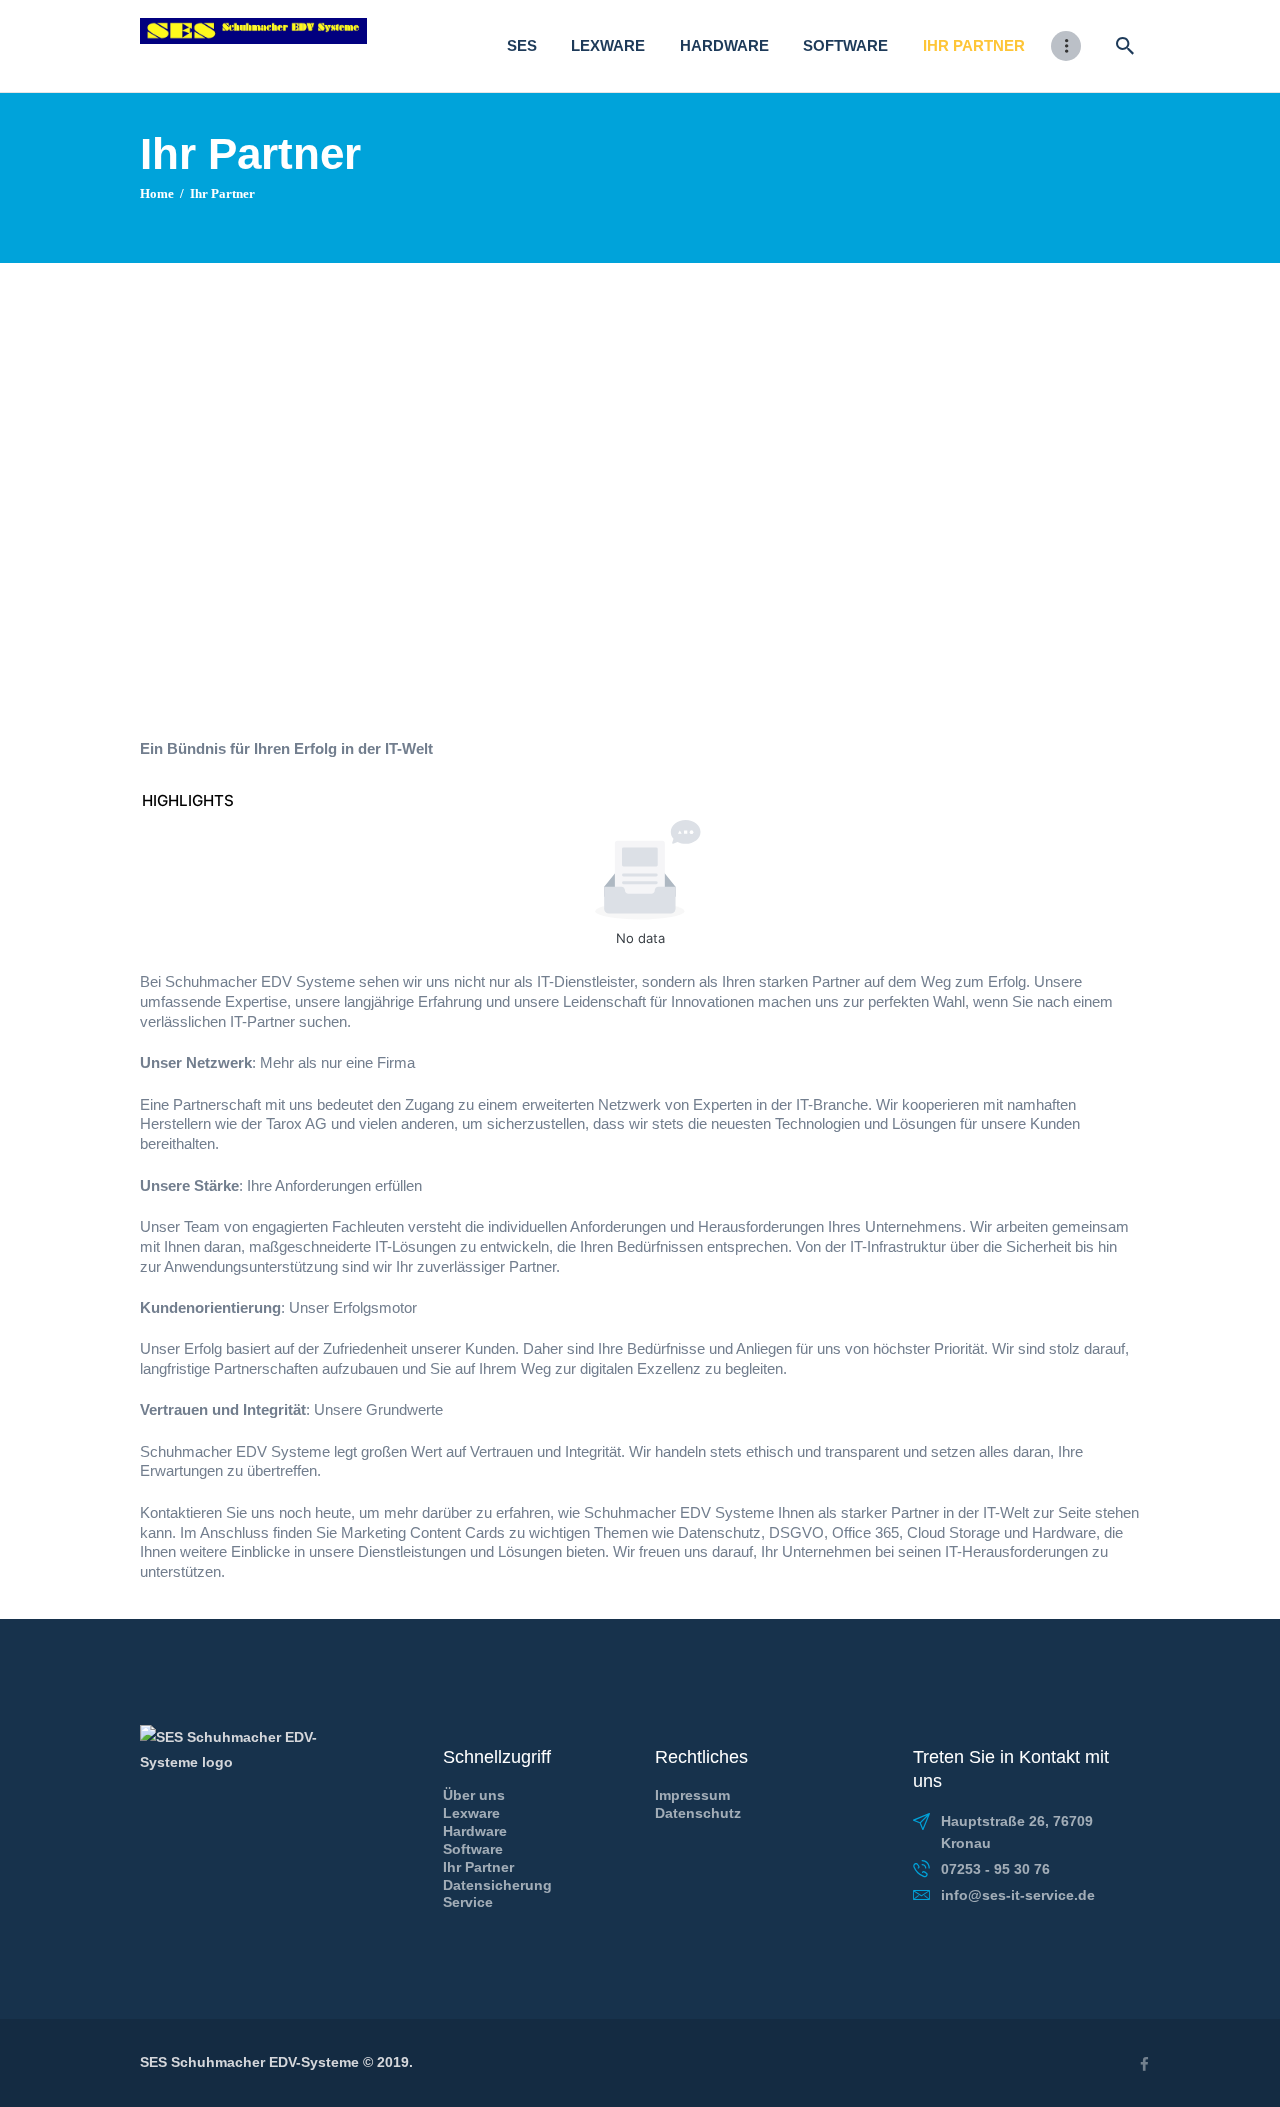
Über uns (474, 1795)
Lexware (471, 1813)
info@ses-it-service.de (1018, 1895)
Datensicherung (497, 1885)
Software (473, 1849)
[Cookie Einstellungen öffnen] (44, 2082)
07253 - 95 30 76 (995, 1869)
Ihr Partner (478, 1867)
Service (468, 1902)
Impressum (692, 1795)
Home (157, 193)
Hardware (475, 1831)
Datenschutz (698, 1813)
